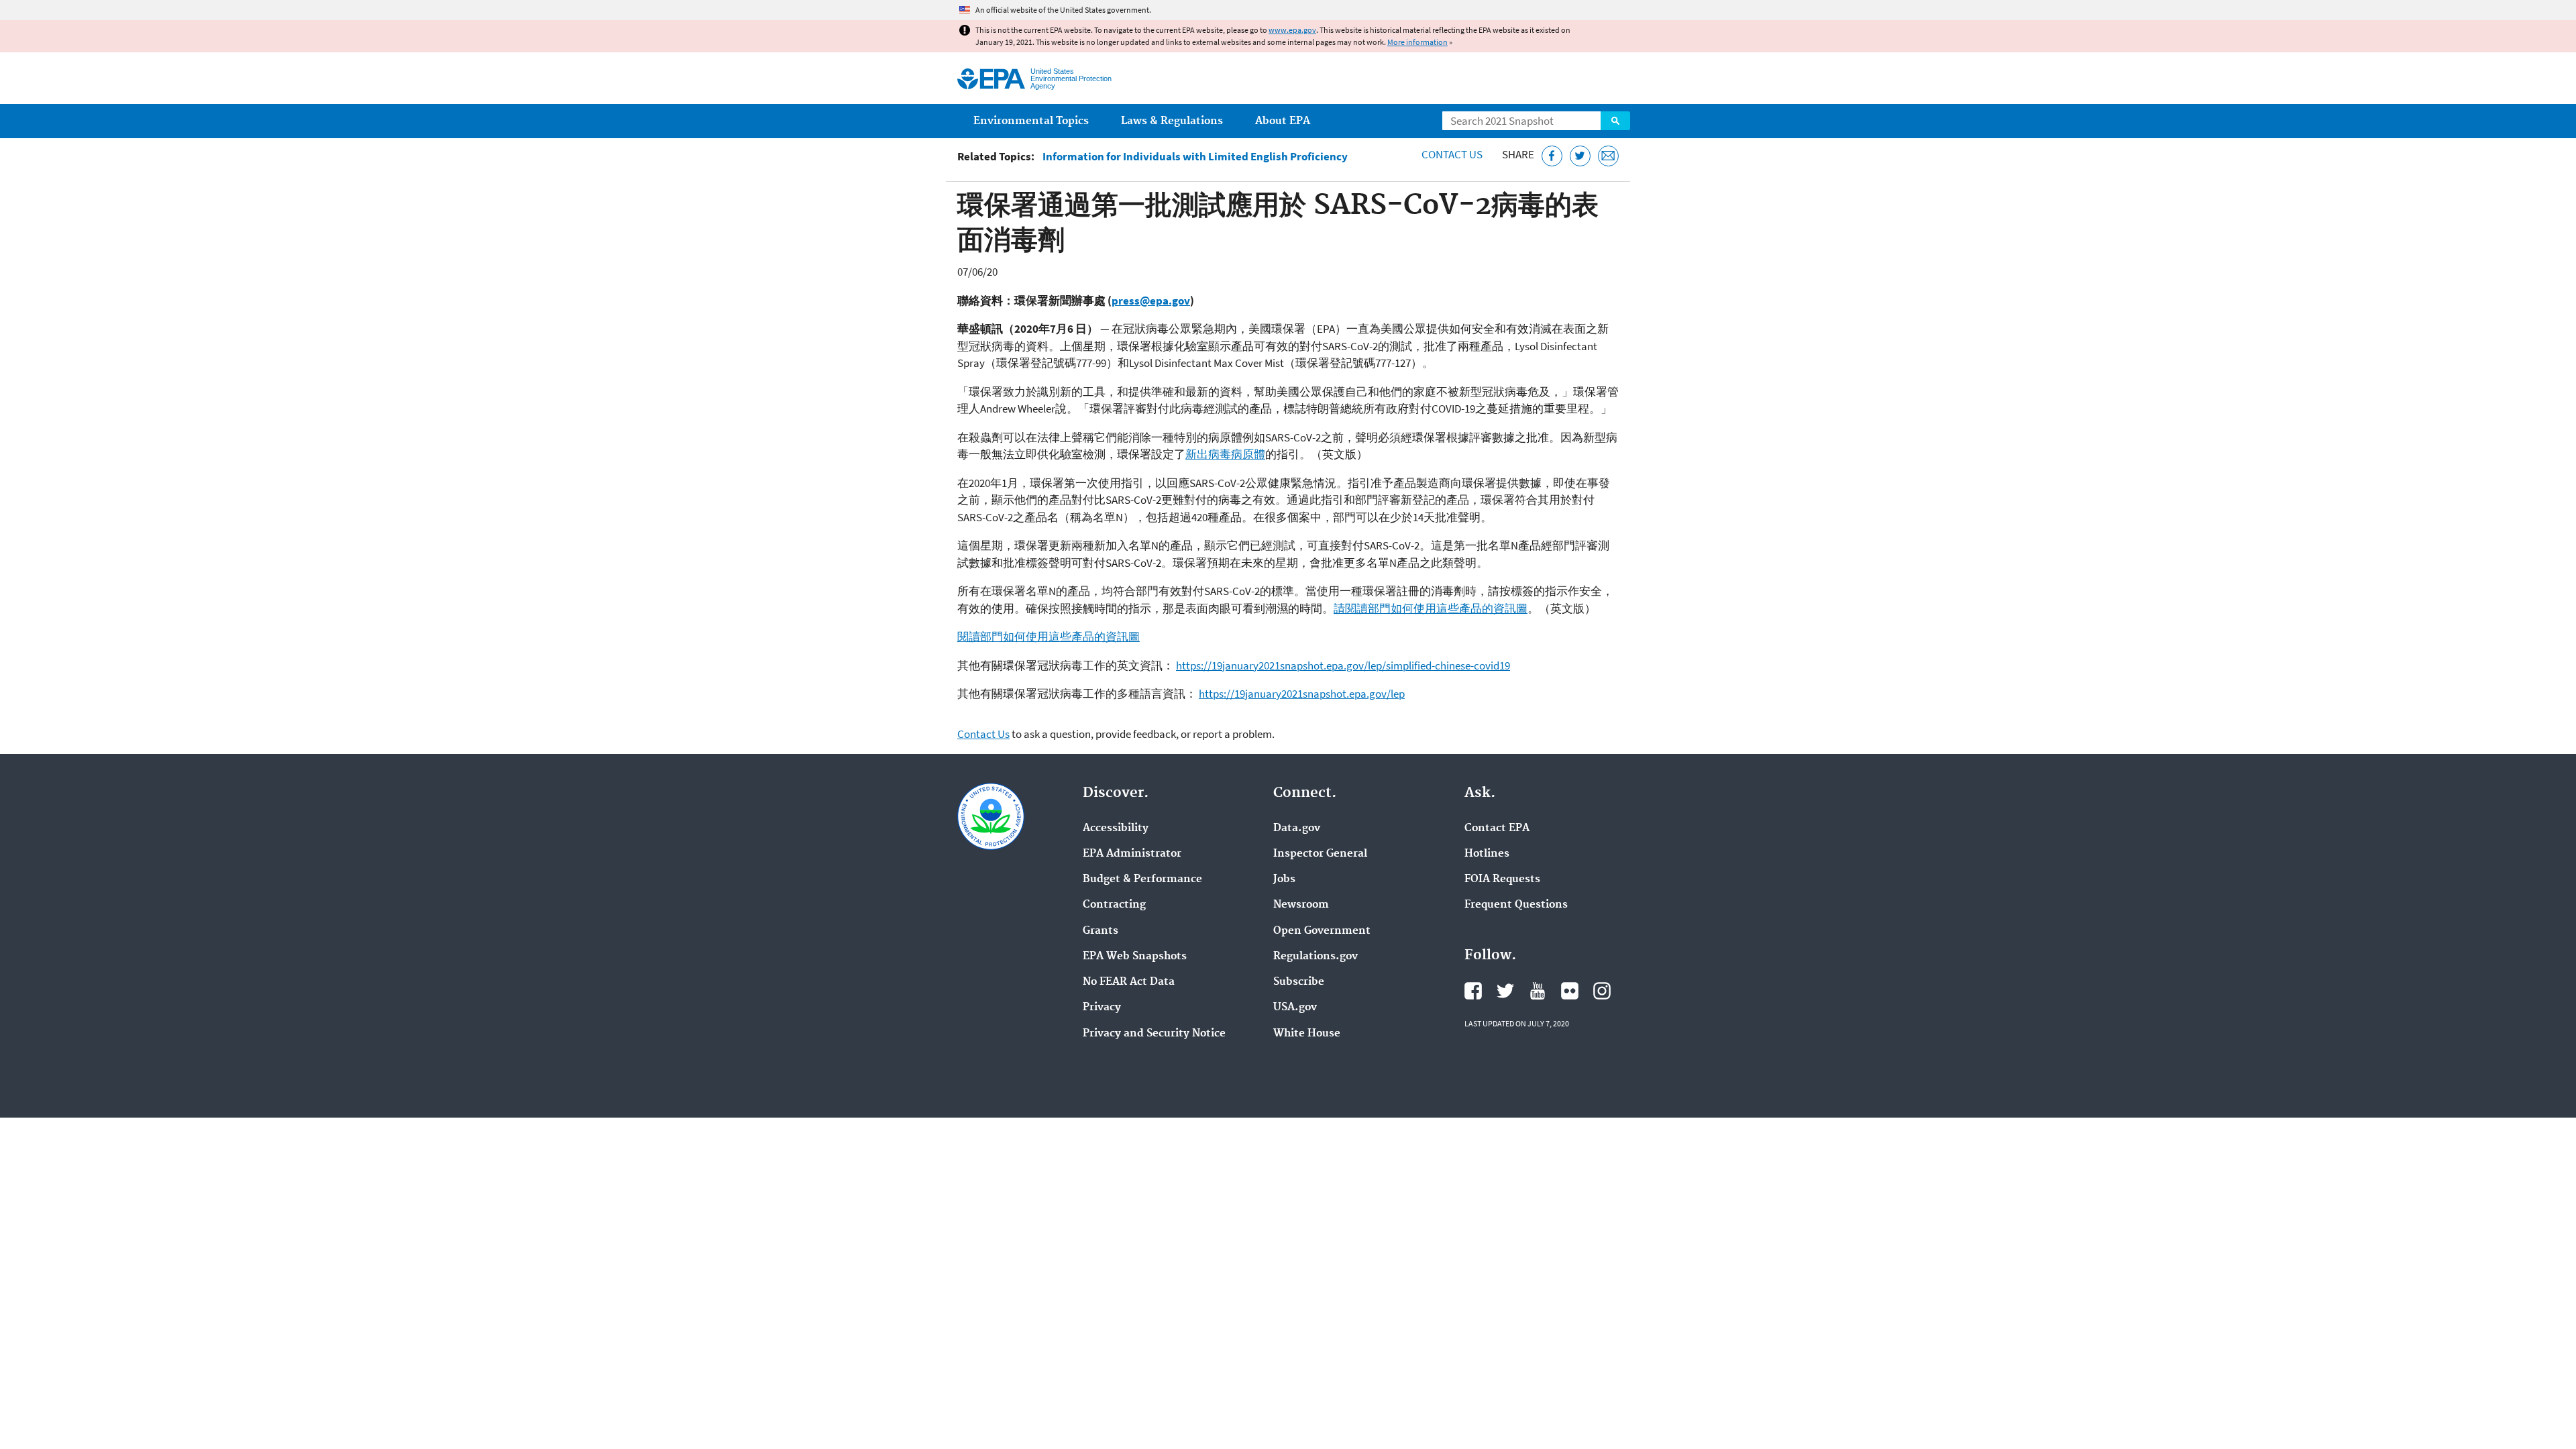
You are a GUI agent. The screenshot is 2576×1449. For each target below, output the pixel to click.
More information (1417, 42)
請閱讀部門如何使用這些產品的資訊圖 (1431, 608)
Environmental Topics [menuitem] (1031, 121)
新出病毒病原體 (1225, 454)
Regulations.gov (1316, 957)
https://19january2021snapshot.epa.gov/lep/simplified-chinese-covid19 (1343, 665)
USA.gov (1295, 1008)
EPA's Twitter (1505, 991)
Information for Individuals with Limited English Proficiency (1195, 157)
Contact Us (1452, 154)
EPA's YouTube (1538, 991)
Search (1615, 121)
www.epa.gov (1292, 30)
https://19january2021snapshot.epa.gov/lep (1302, 694)
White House (1307, 1034)
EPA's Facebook (1473, 991)
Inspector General (1320, 854)
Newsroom (1301, 905)
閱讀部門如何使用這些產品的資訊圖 (1049, 637)
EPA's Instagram (1602, 991)
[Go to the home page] (991, 79)
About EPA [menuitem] (1283, 121)
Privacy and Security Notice (1154, 1034)
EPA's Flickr (1570, 991)
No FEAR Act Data (1129, 982)
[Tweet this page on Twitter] (1580, 156)
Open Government (1322, 931)
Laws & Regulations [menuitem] (1172, 121)
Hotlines (1487, 854)
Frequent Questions (1516, 905)
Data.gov (1297, 828)
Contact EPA (1497, 828)
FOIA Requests (1502, 879)
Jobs (1284, 879)
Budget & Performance (1142, 879)
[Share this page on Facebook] (1552, 156)
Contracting (1114, 905)
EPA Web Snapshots (1135, 957)
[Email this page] (1608, 156)
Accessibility (1116, 828)
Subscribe (1299, 982)
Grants (1101, 931)
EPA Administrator (1132, 854)
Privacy (1102, 1008)
